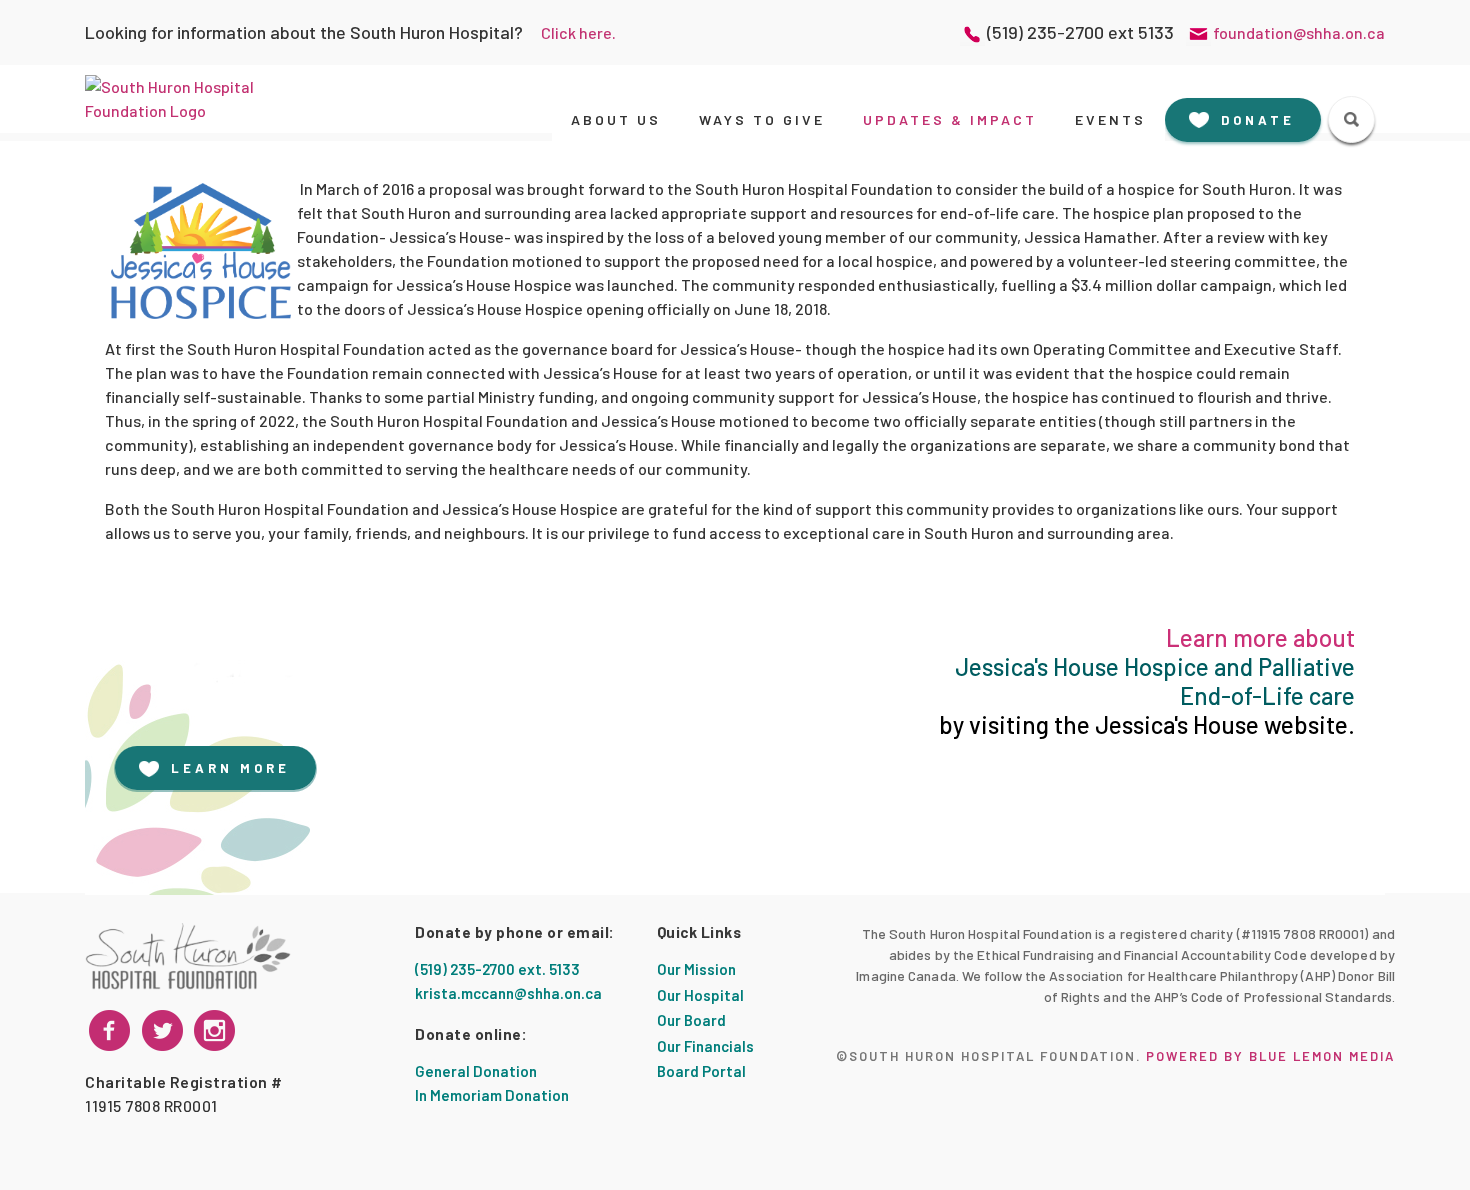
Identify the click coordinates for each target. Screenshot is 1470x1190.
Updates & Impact (950, 119)
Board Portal (701, 1071)
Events (1110, 119)
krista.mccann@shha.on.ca (508, 993)
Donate (1258, 120)
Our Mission (696, 969)
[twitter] (214, 1030)
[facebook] (109, 1030)
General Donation (476, 1071)
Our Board (691, 1020)
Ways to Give (762, 119)
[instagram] (162, 1030)
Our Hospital (700, 995)
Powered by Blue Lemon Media (1270, 1056)
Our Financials (705, 1046)
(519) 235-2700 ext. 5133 (497, 969)
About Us (616, 119)
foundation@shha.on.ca (1299, 32)
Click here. (578, 32)
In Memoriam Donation (492, 1095)
